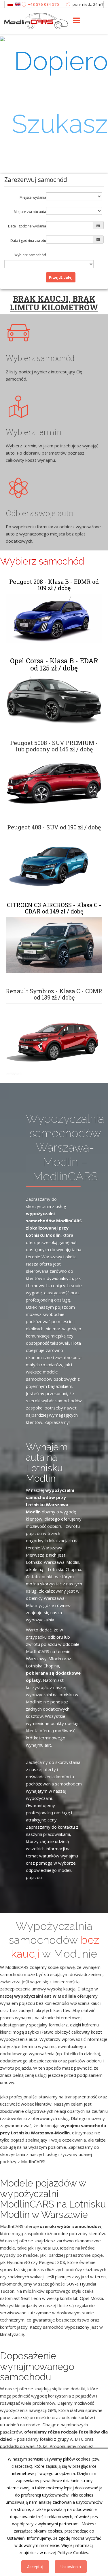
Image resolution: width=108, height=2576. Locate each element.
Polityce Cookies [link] (73, 2553)
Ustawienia (71, 2567)
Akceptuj (35, 2567)
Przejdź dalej (61, 277)
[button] (54, 225)
